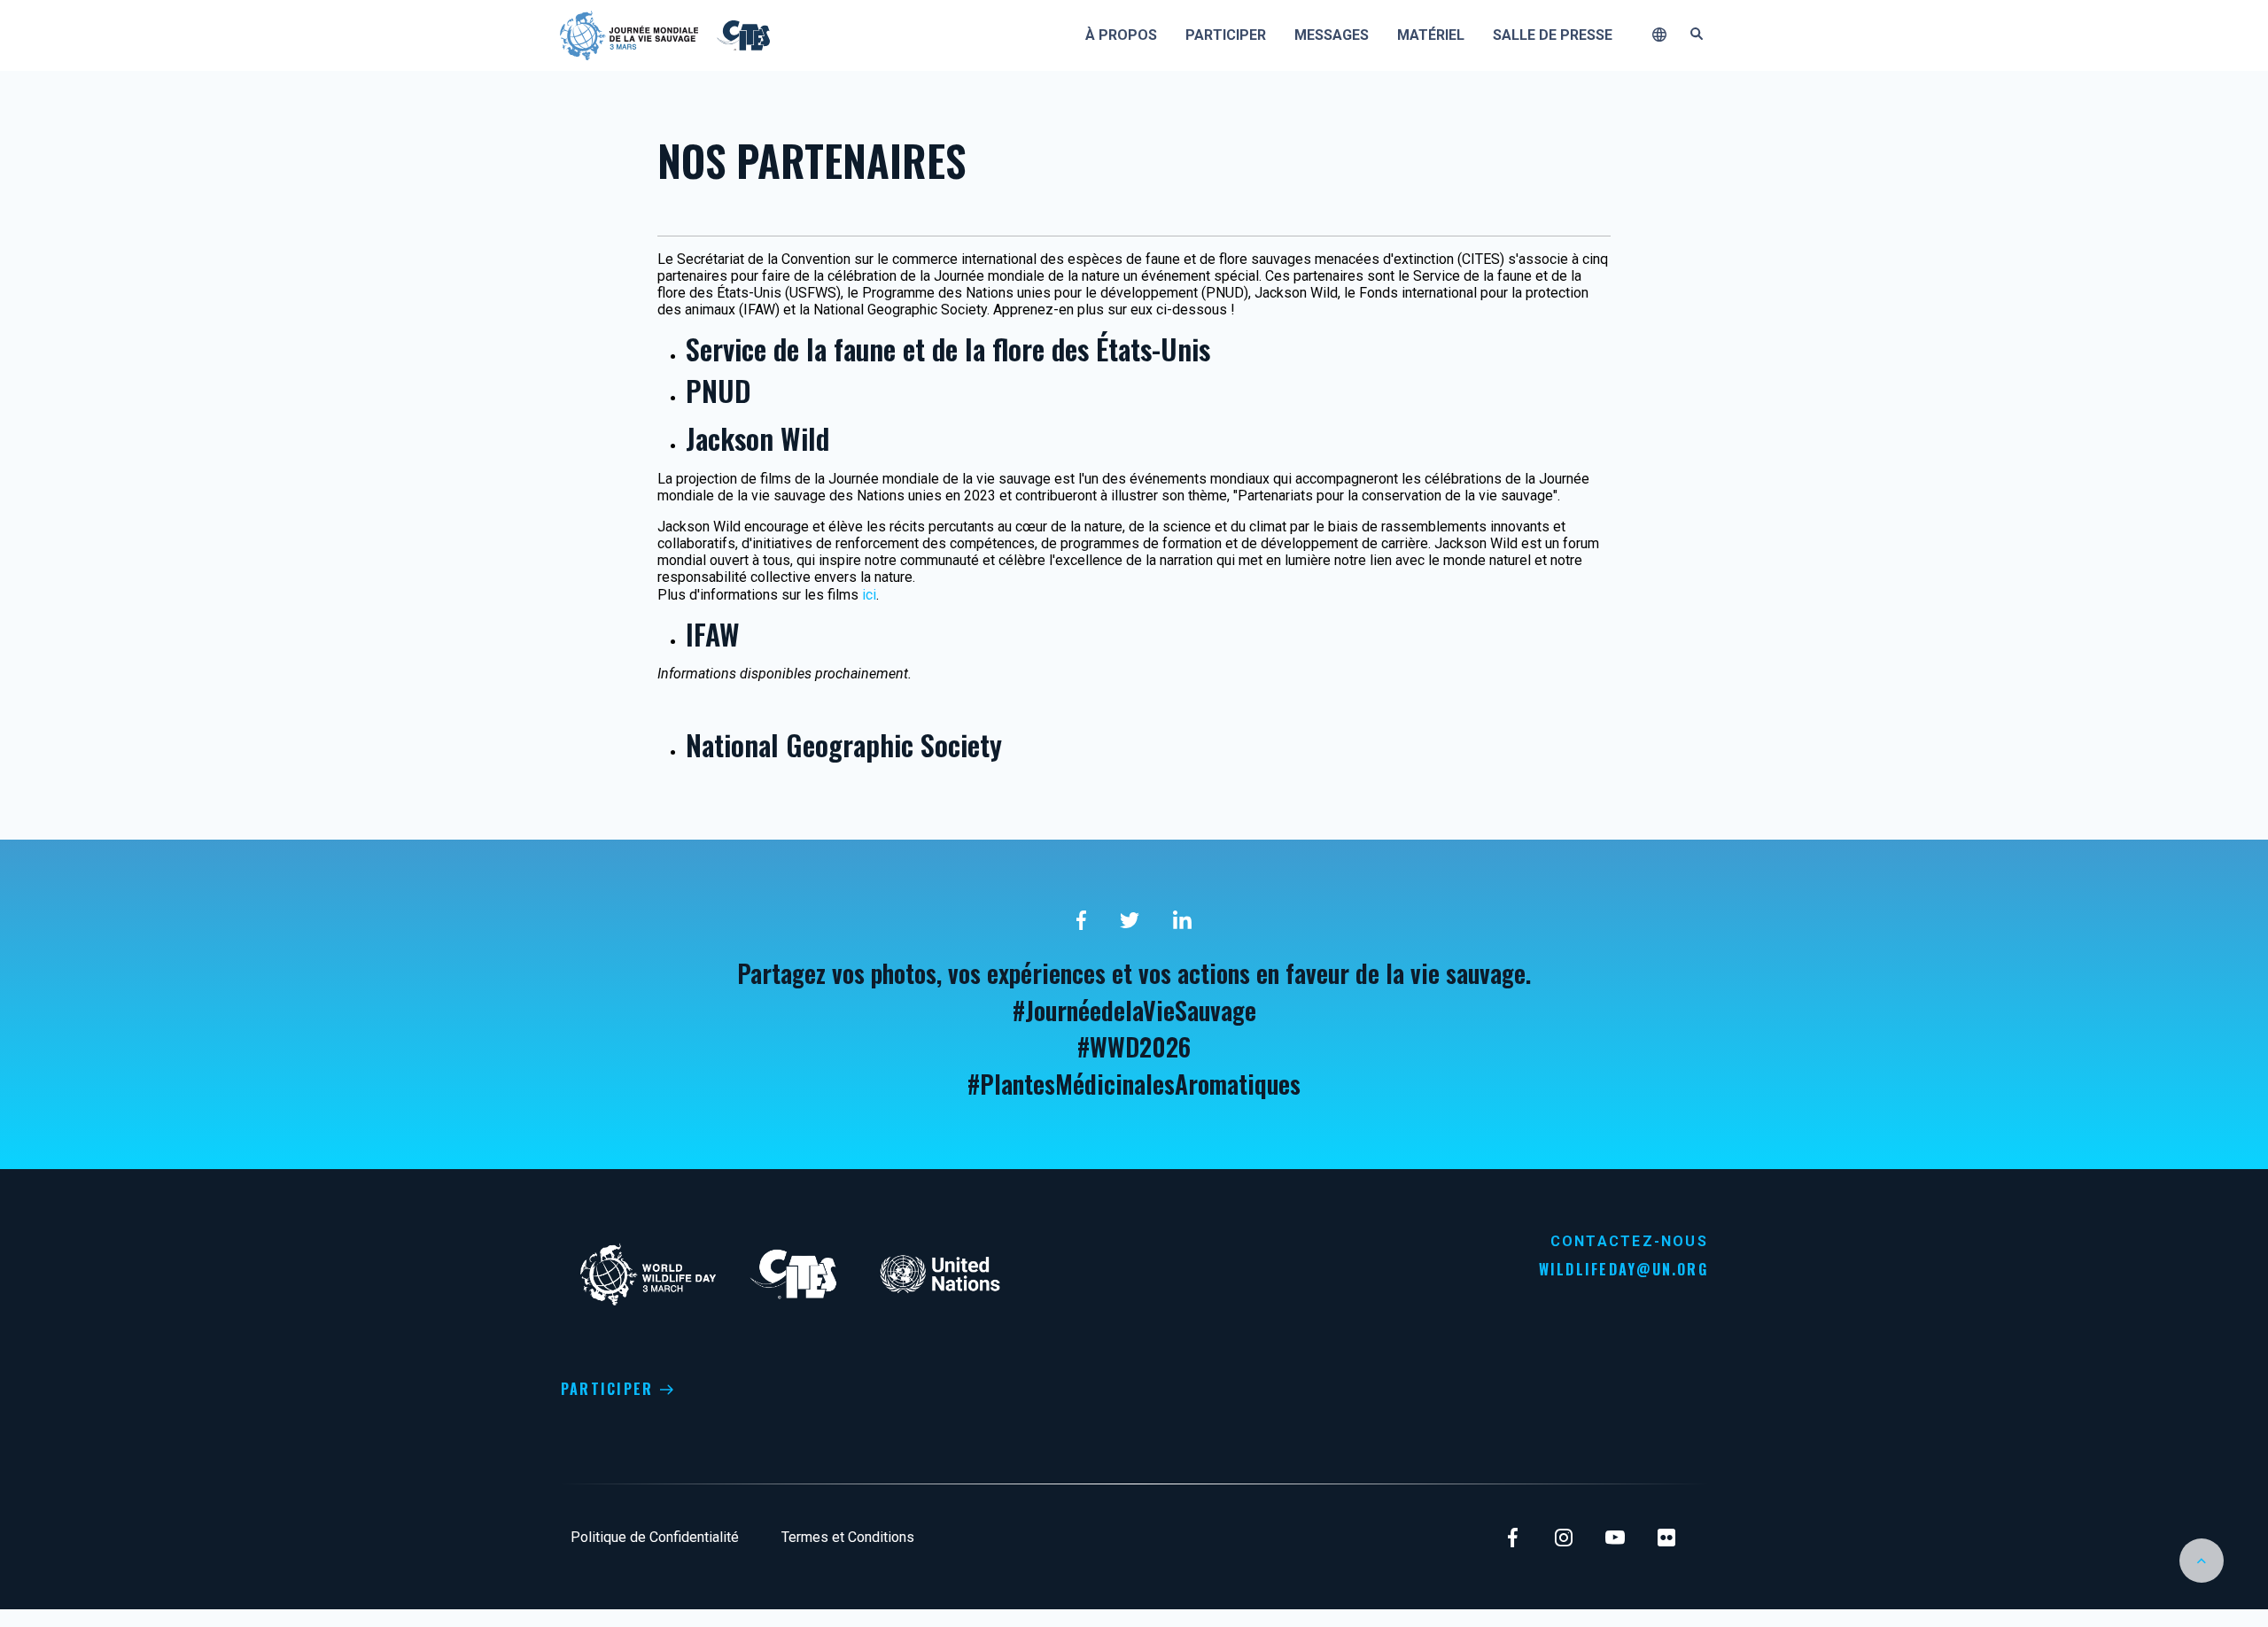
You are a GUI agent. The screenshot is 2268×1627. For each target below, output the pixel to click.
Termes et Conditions (848, 1537)
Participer (1226, 35)
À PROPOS (1121, 35)
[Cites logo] (741, 34)
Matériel (1431, 35)
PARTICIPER (607, 1389)
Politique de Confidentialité (655, 1537)
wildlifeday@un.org (1623, 1269)
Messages (1332, 35)
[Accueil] (629, 34)
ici (869, 595)
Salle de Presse (1553, 35)
